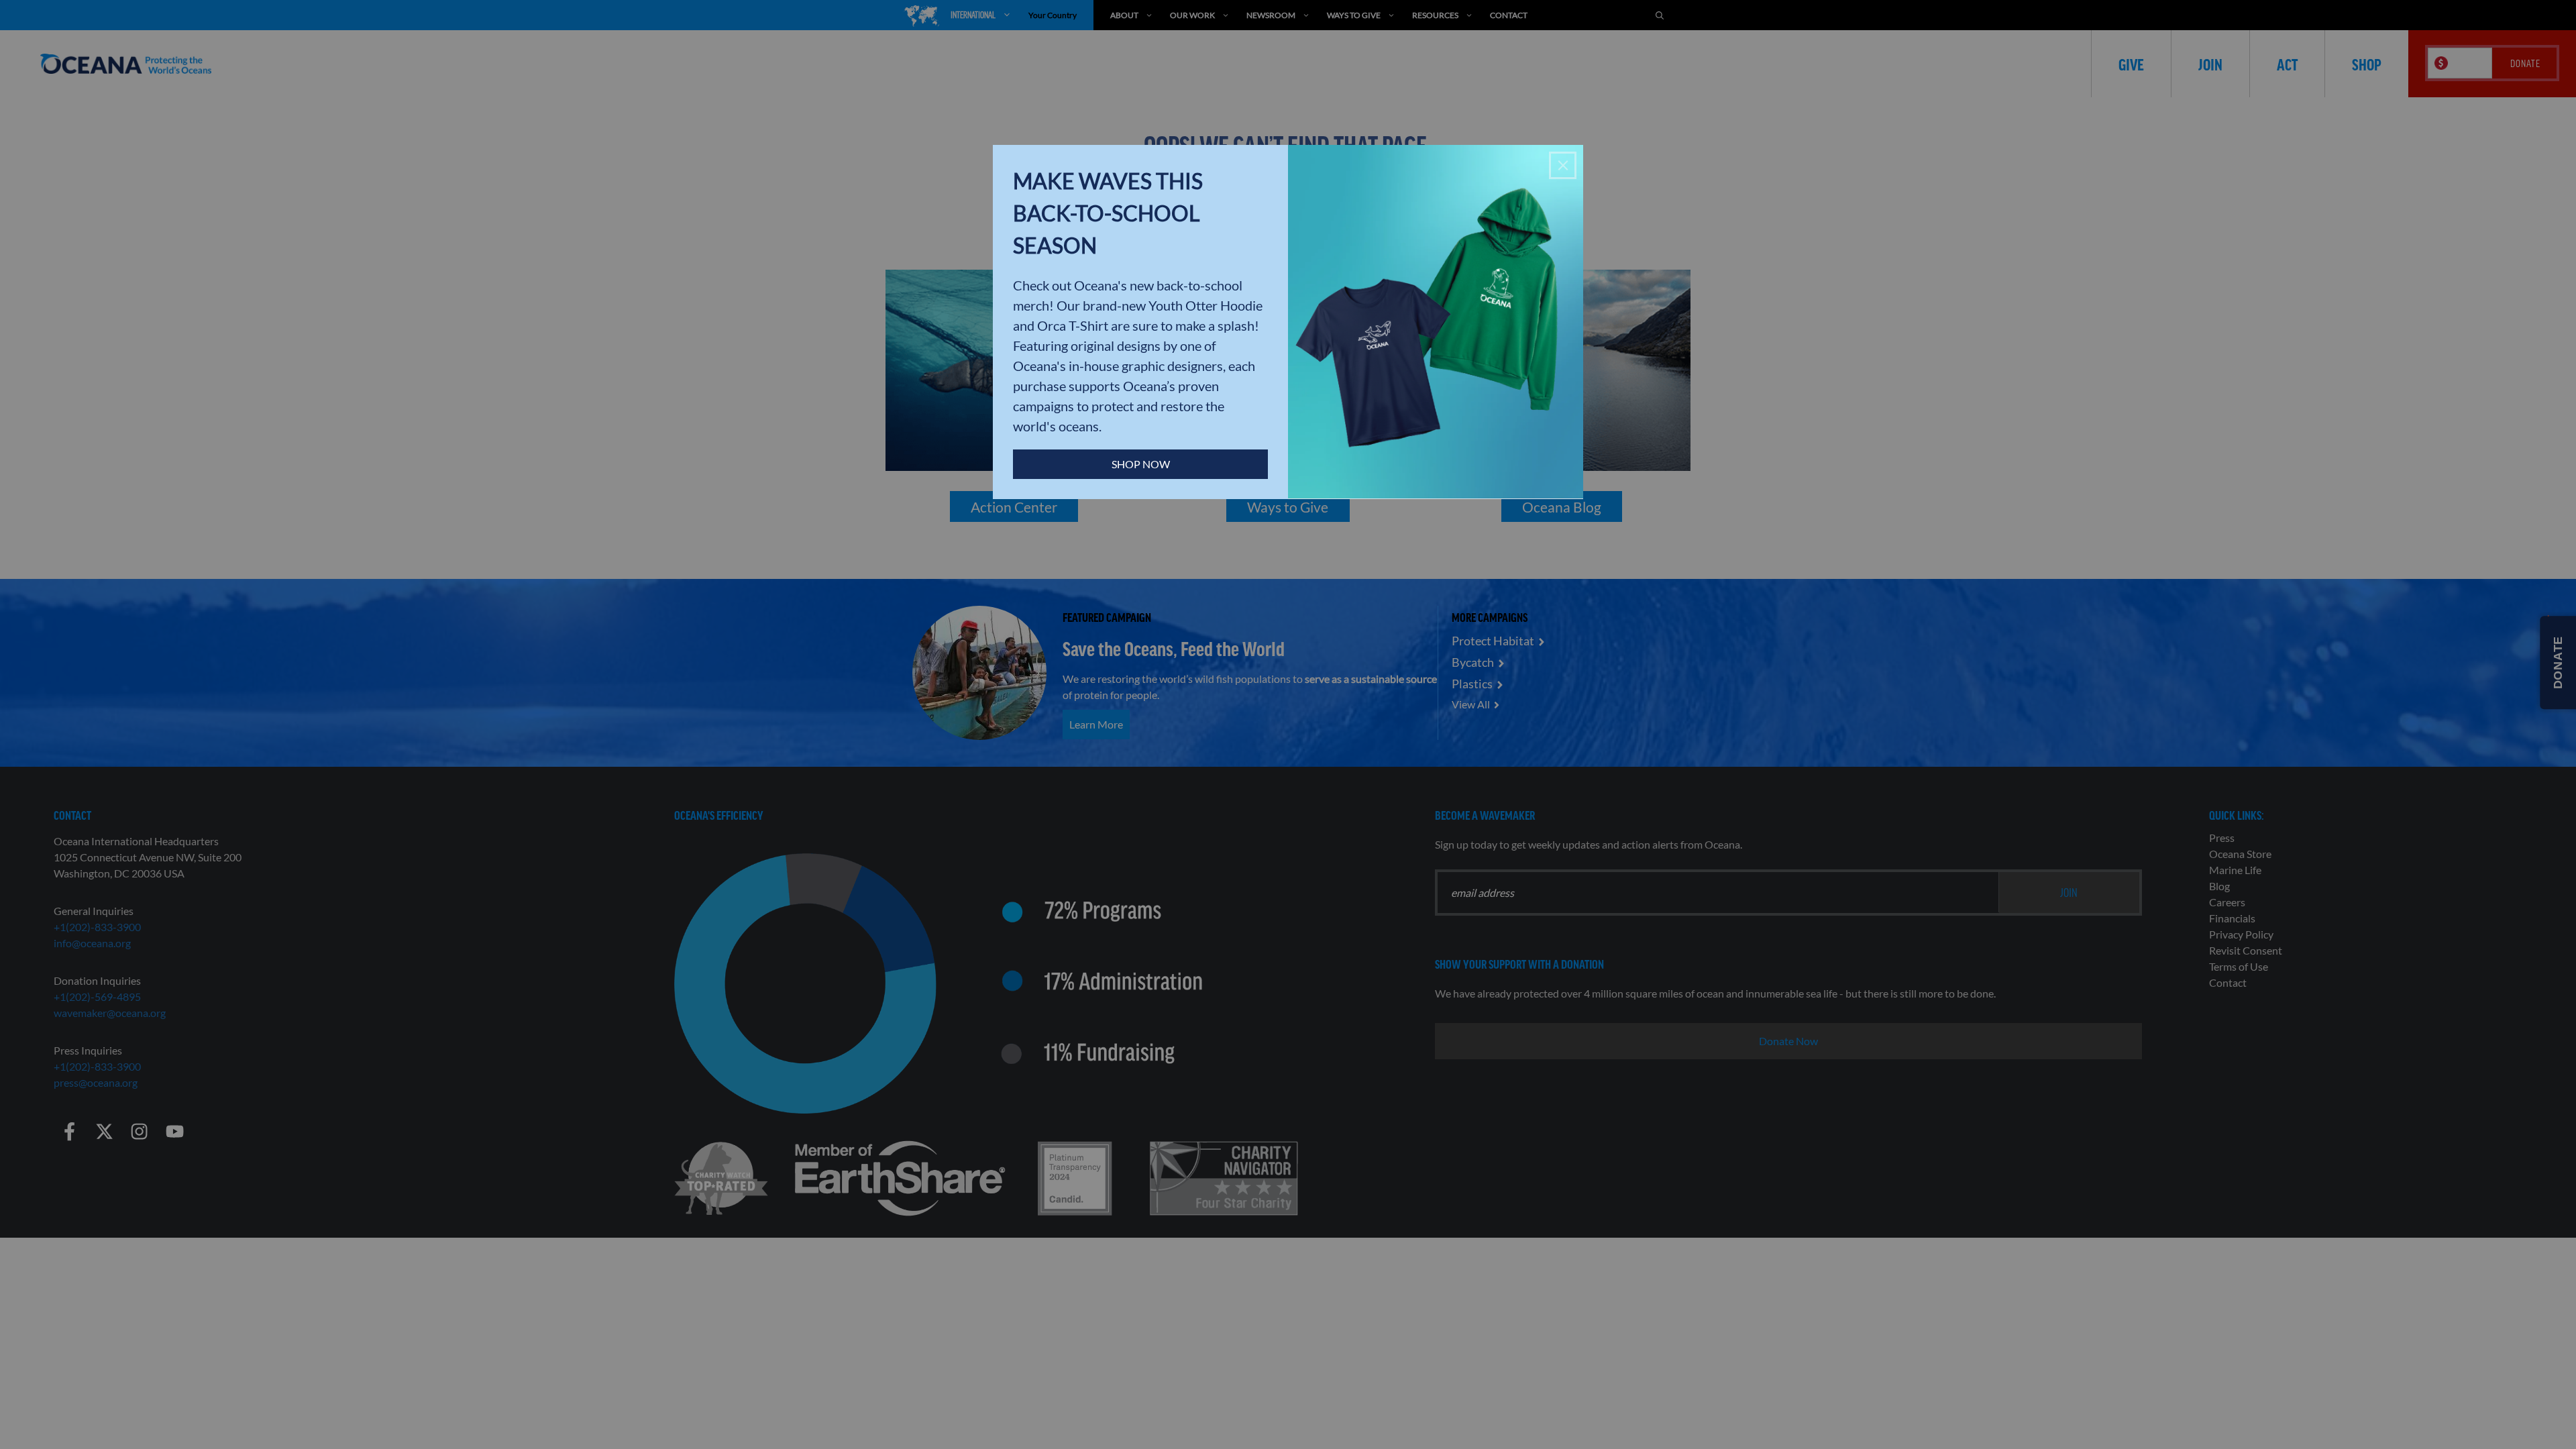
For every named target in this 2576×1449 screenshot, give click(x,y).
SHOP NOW (1141, 464)
